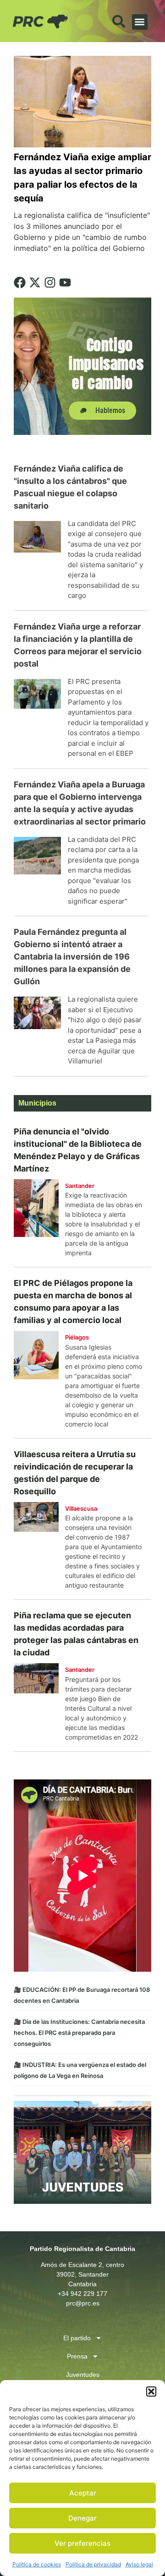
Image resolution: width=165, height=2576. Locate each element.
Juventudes (83, 2375)
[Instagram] (50, 282)
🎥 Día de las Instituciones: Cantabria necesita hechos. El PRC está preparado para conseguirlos (79, 2033)
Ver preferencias (82, 2543)
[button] (151, 2392)
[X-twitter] (35, 282)
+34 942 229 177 (82, 2294)
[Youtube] (65, 282)
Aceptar (83, 2493)
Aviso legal (139, 2564)
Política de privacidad (93, 2564)
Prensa (77, 2356)
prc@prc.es (83, 2303)
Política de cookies (37, 2564)
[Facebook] (20, 282)
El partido (77, 2338)
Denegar (82, 2518)
